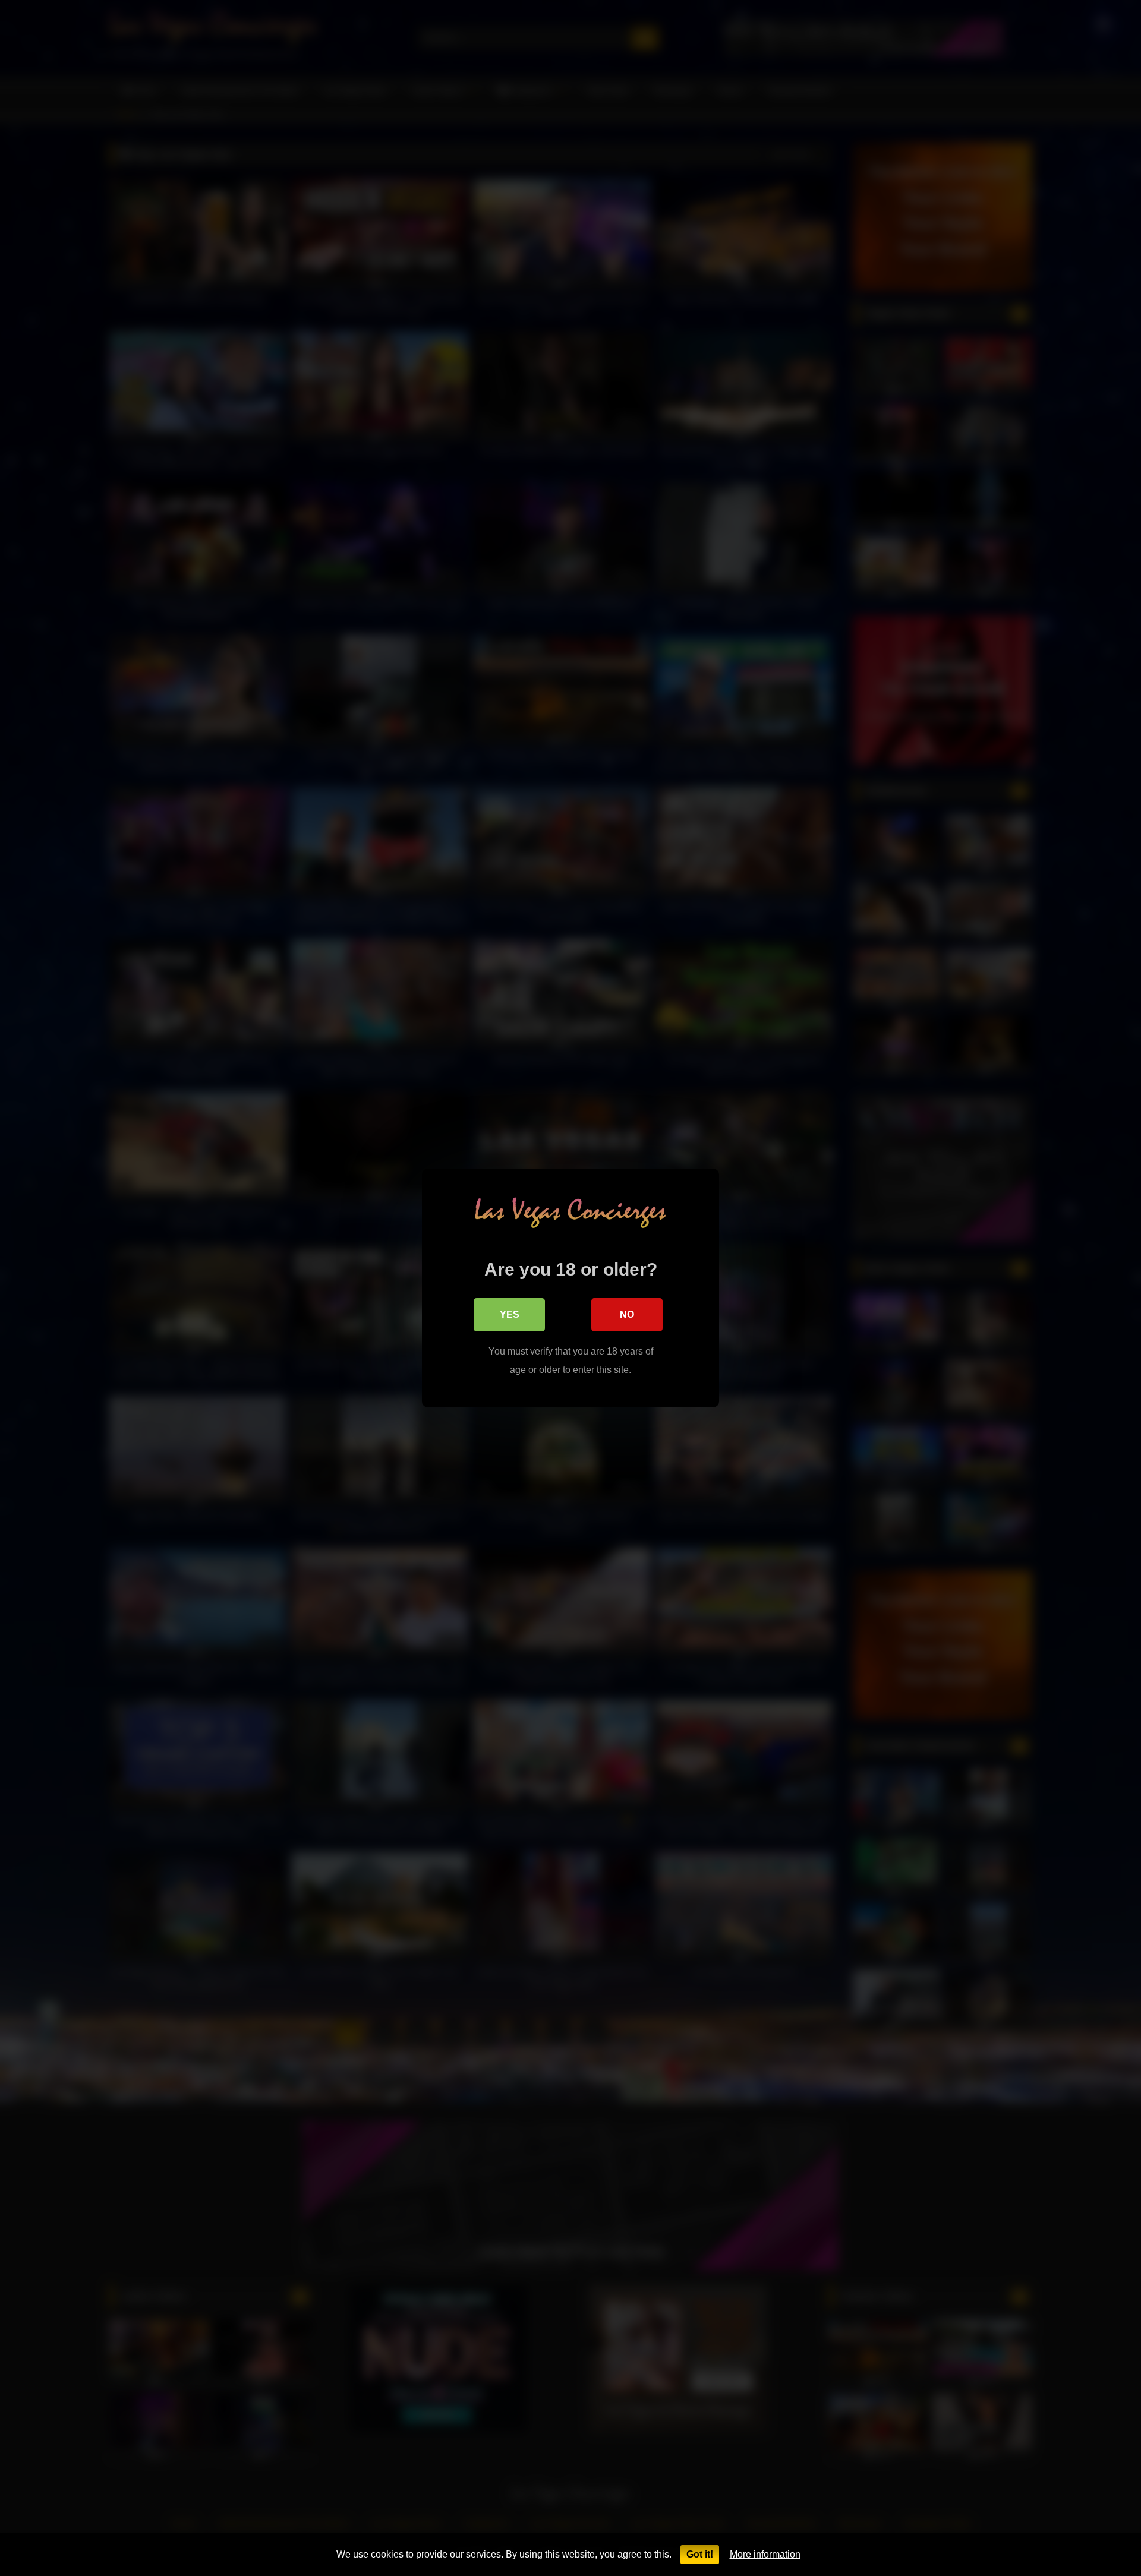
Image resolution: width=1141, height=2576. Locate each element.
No (627, 1314)
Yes (510, 1314)
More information (765, 2554)
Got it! (700, 2554)
